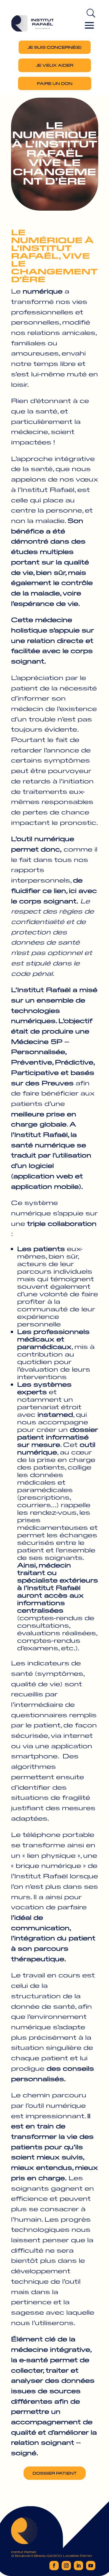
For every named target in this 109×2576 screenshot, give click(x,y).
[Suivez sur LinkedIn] (78, 2566)
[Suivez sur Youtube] (91, 2566)
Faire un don (55, 83)
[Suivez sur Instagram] (66, 2566)
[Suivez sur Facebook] (54, 2566)
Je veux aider (55, 65)
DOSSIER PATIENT (55, 2473)
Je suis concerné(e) (55, 47)
